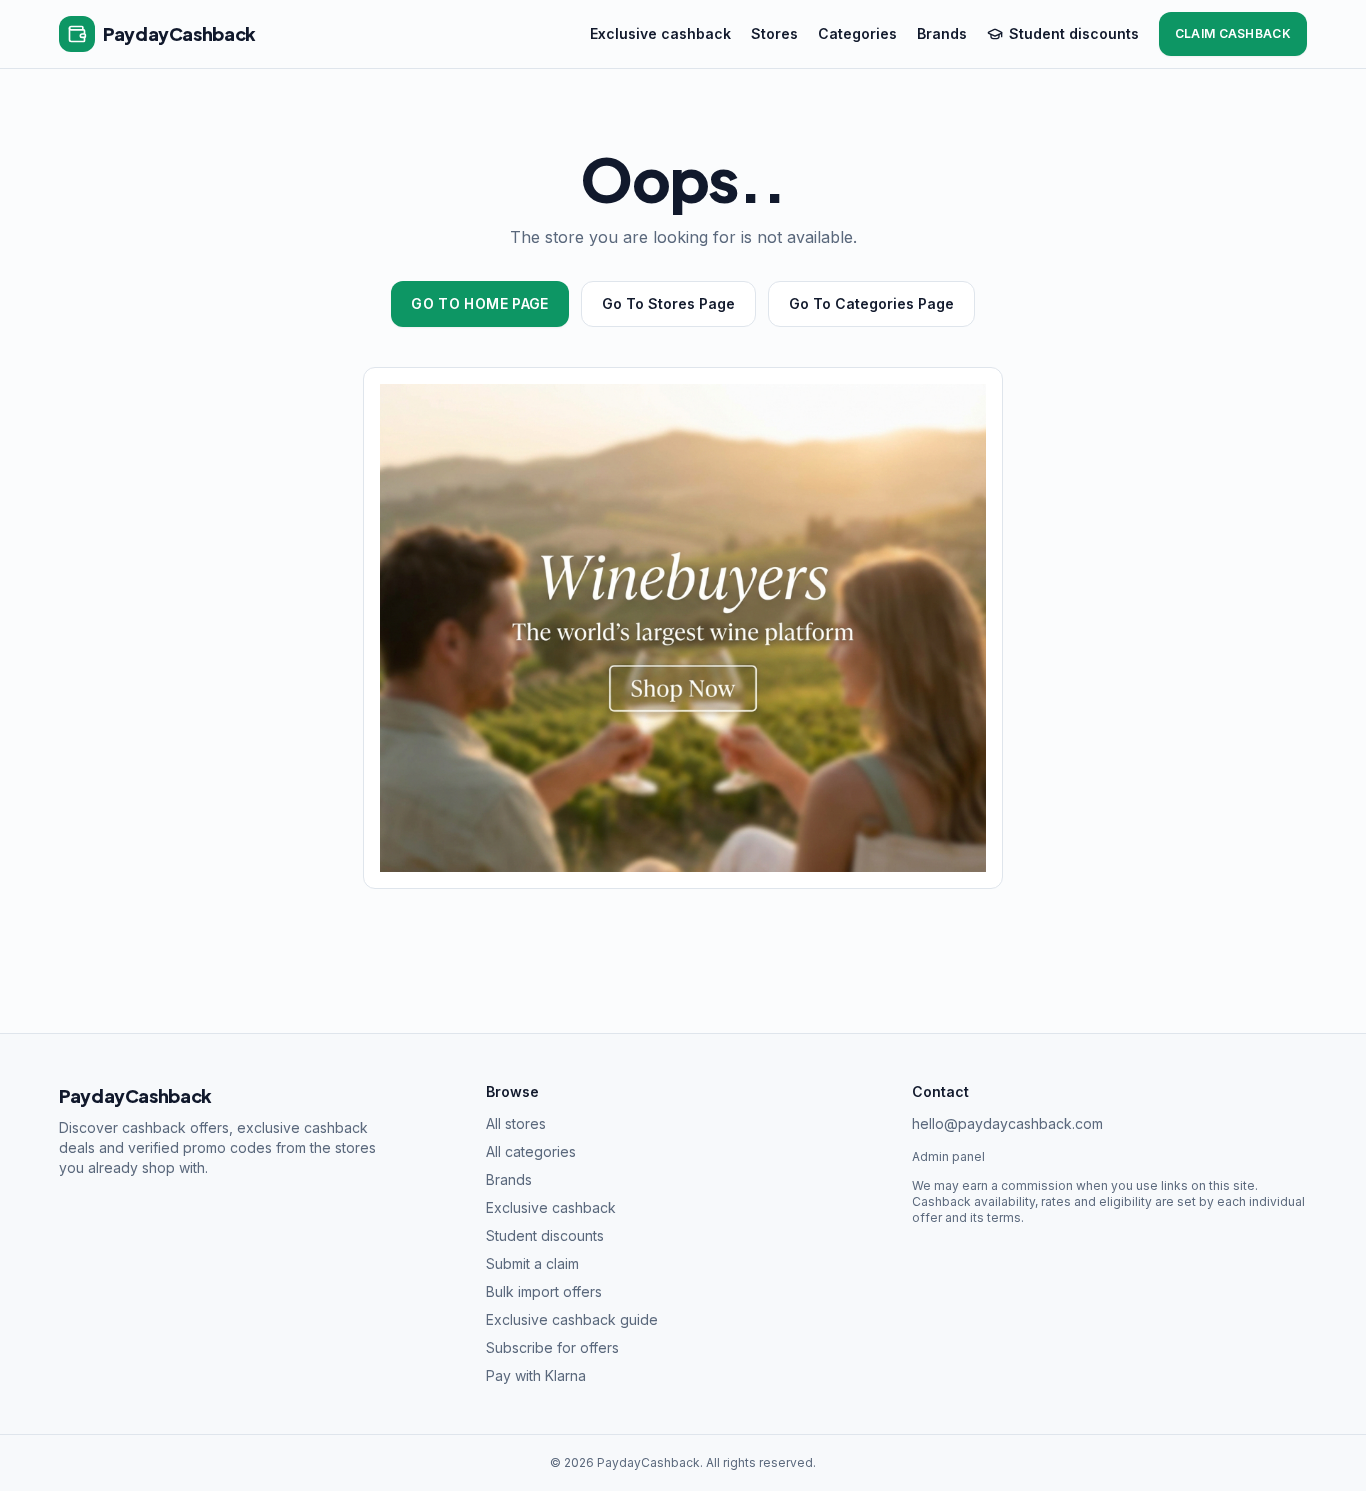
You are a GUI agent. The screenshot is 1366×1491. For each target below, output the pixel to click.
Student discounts (1074, 33)
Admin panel (948, 1156)
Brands (942, 33)
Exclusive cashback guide (572, 1319)
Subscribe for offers (552, 1347)
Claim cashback (1233, 33)
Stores (774, 33)
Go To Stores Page (668, 303)
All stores (516, 1123)
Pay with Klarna (536, 1375)
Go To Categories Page (871, 303)
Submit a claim (532, 1263)
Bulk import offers (544, 1291)
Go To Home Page (479, 303)
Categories (857, 33)
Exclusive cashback (660, 33)
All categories (531, 1151)
